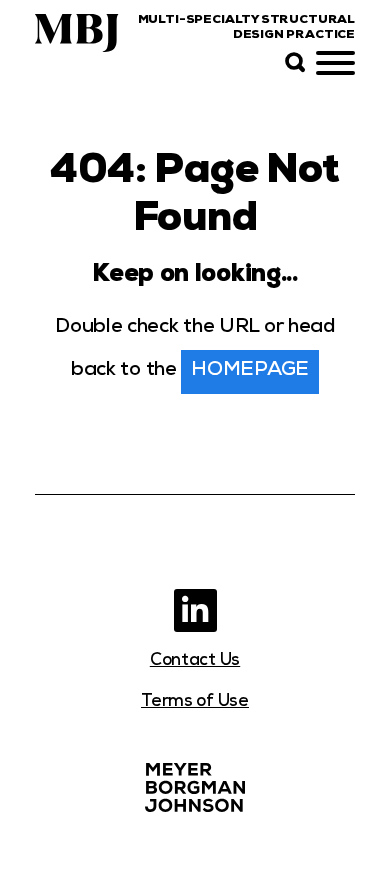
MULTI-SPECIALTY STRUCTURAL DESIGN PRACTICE (246, 28)
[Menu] (335, 63)
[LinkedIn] (195, 610)
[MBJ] (195, 787)
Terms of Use (195, 702)
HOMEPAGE (250, 371)
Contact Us (195, 661)
